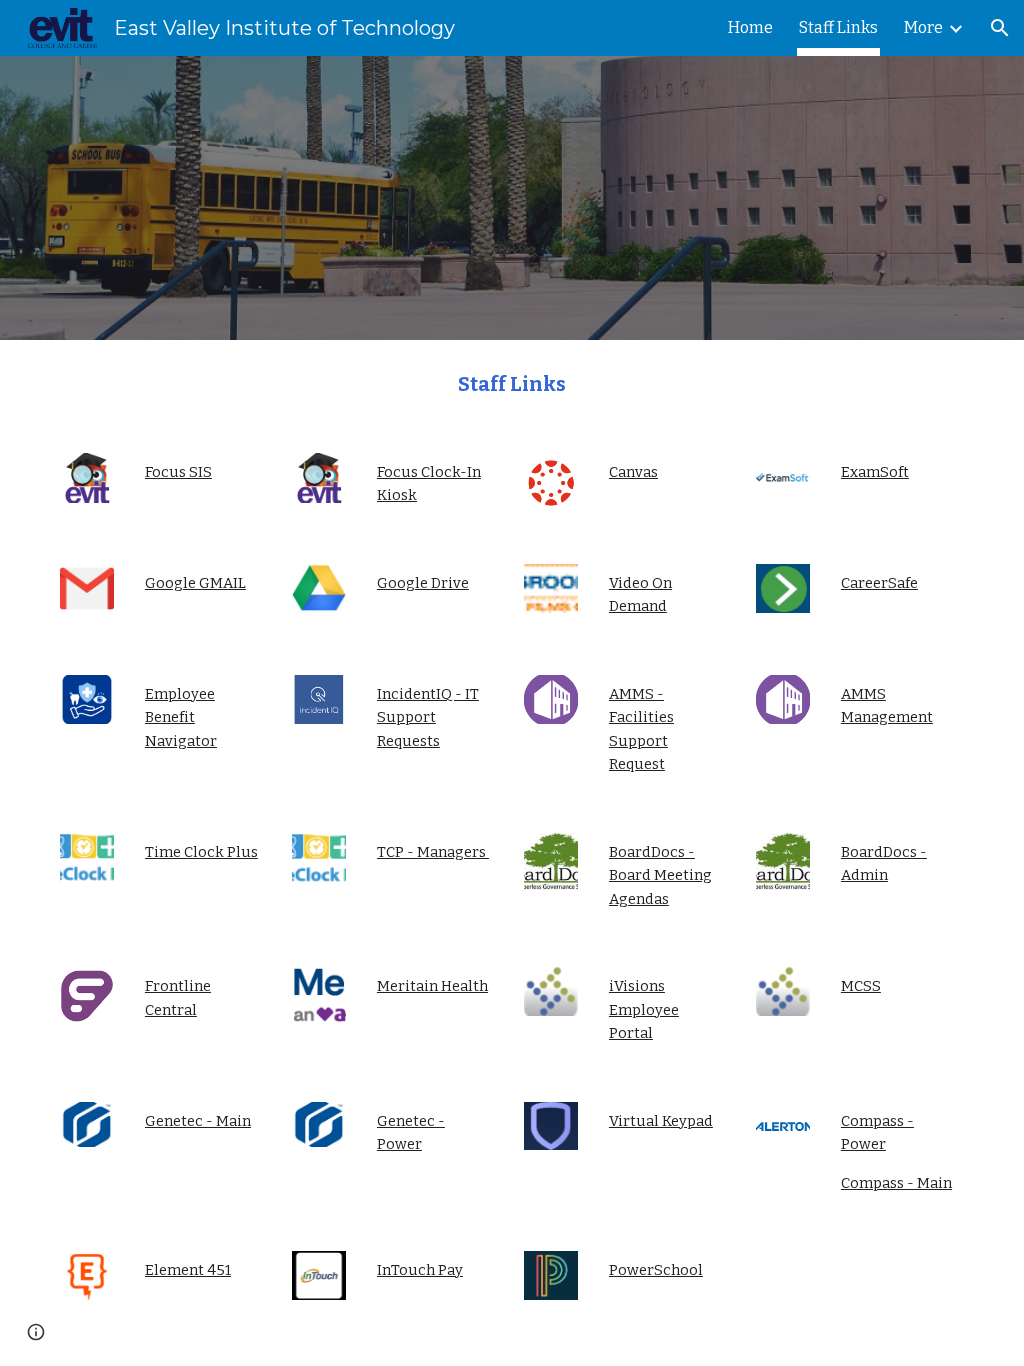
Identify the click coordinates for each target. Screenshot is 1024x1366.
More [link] (923, 27)
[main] (512, 384)
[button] (1000, 28)
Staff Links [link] (838, 27)
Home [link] (750, 27)
